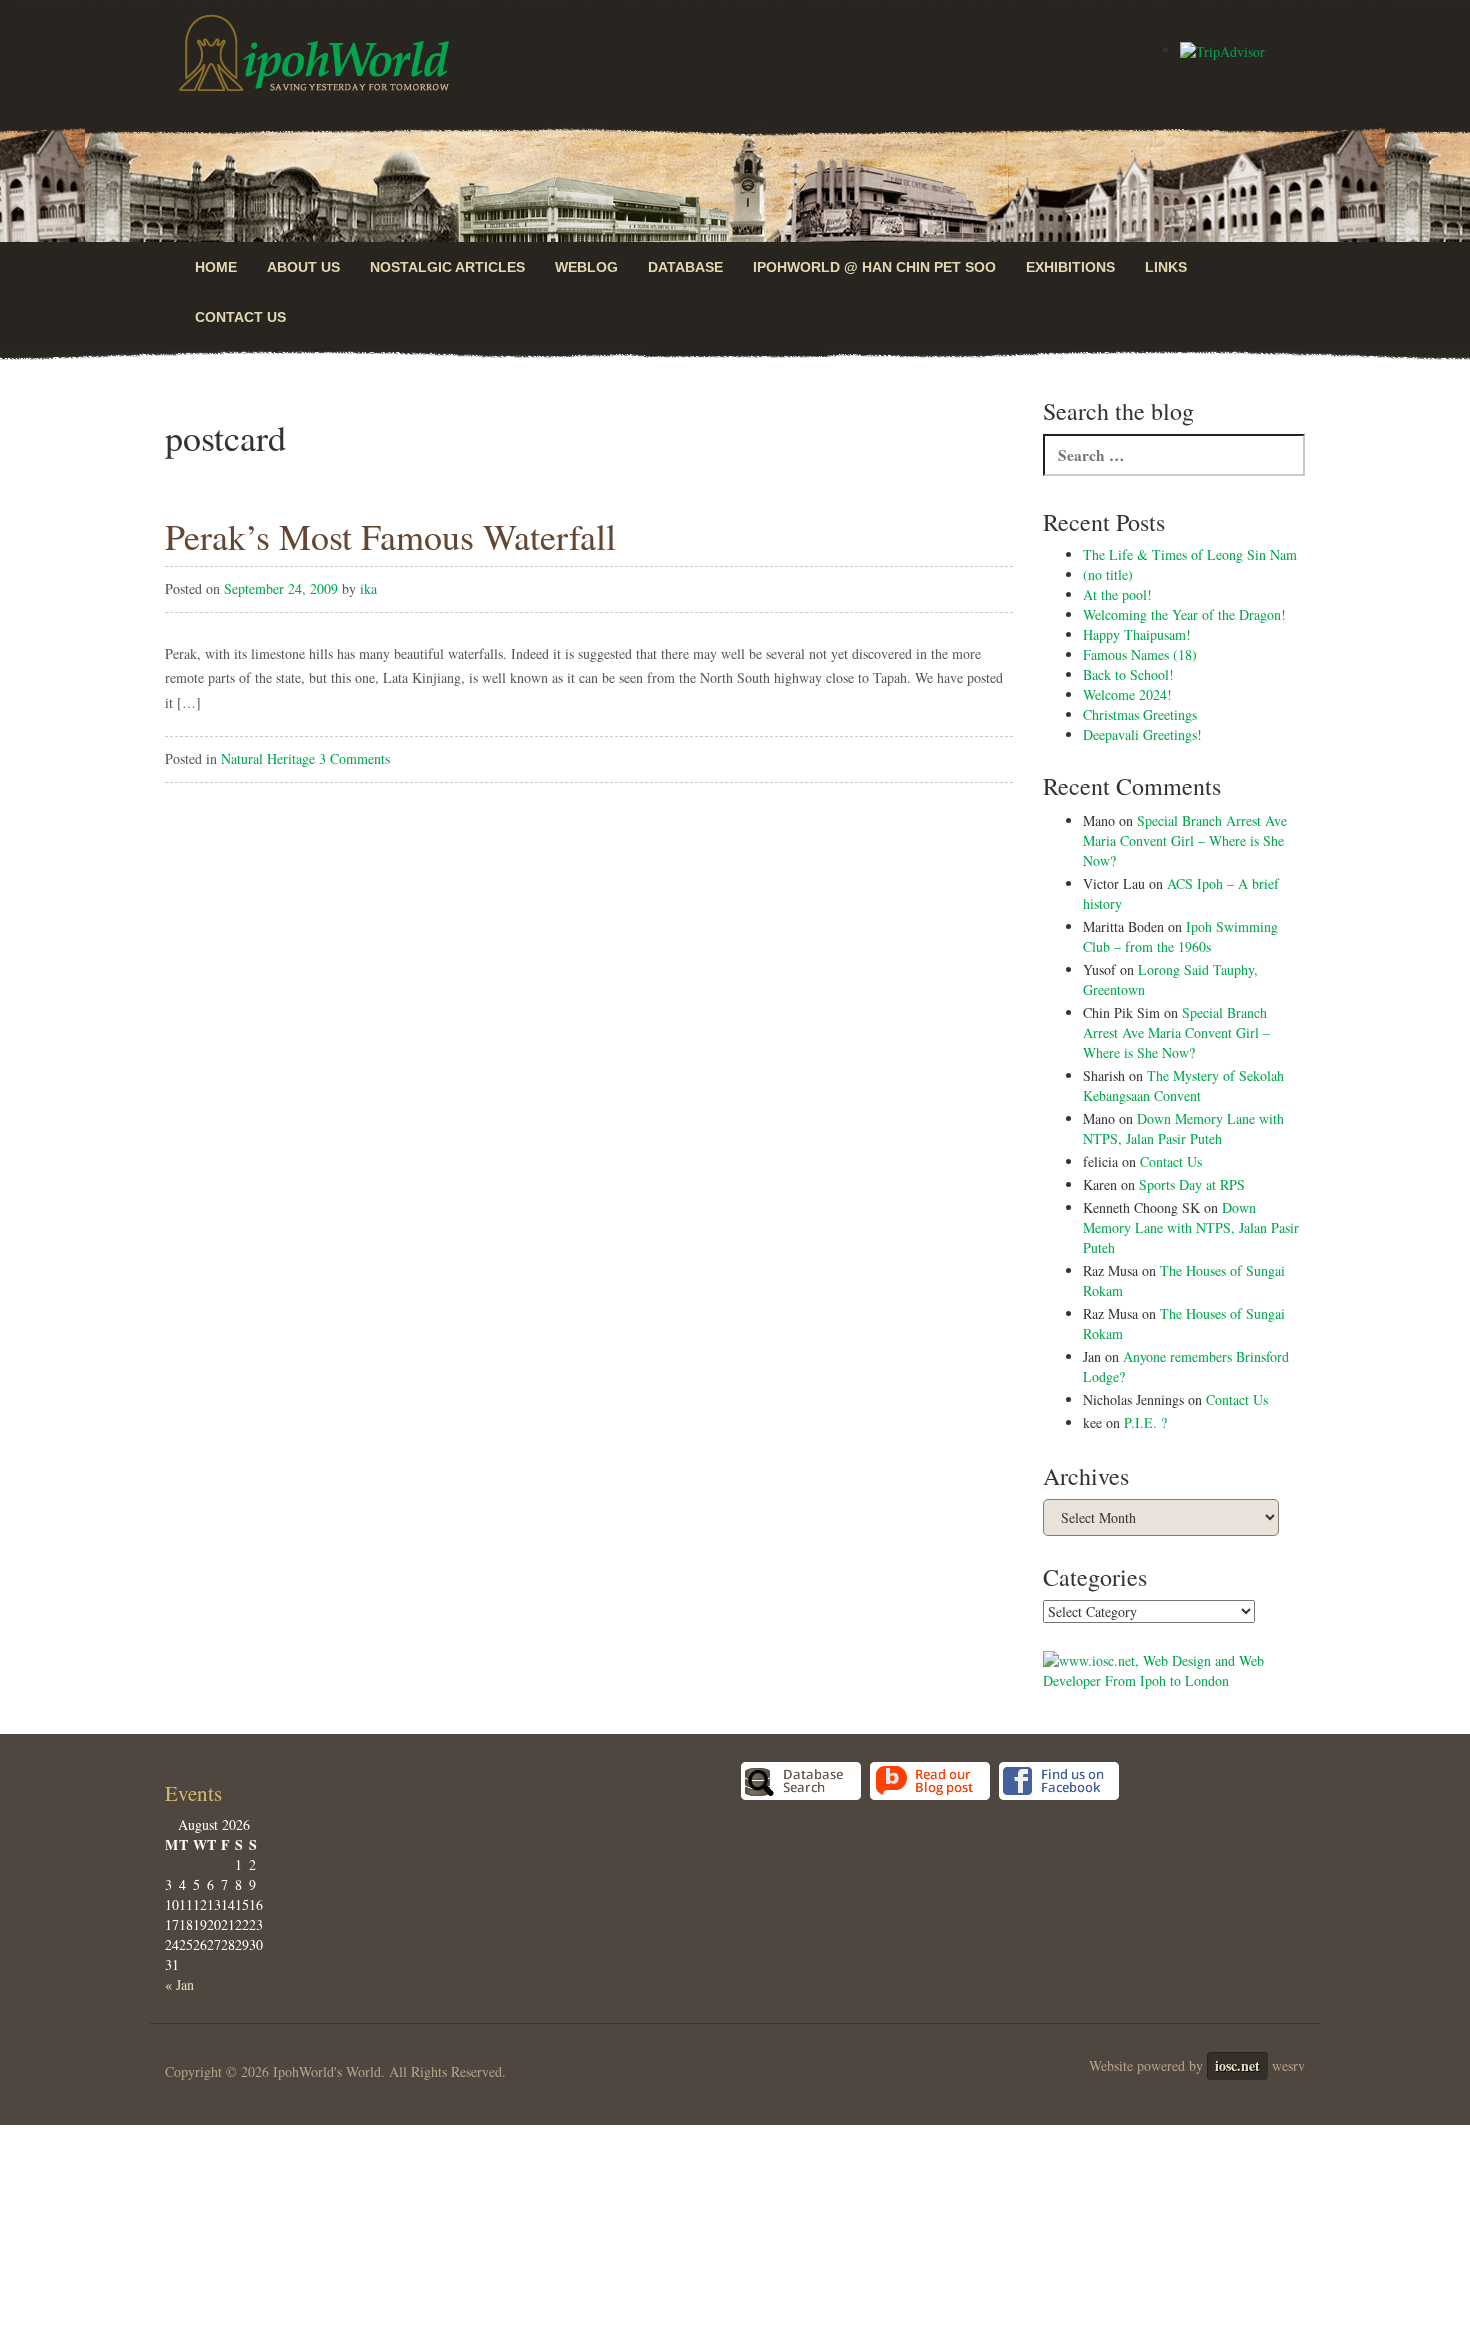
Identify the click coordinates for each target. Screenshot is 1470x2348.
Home (216, 267)
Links (1166, 267)
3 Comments (354, 758)
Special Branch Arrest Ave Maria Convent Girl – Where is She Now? (1185, 840)
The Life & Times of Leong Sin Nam (1190, 554)
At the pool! (1117, 594)
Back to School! (1128, 674)
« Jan (179, 1984)
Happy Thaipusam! (1137, 634)
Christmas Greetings (1140, 714)
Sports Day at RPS (1192, 1184)
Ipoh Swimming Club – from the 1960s (1180, 936)
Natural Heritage (268, 758)
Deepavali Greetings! (1142, 734)
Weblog (586, 267)
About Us (303, 267)
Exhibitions (1070, 267)
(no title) (1108, 574)
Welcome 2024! (1127, 694)
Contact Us (240, 317)
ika (368, 588)
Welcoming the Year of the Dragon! (1184, 614)
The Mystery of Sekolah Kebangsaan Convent (1183, 1085)
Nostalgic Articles (447, 267)
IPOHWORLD (314, 53)
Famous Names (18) (1140, 654)
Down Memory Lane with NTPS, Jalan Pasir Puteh (1183, 1128)
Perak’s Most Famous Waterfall (390, 536)
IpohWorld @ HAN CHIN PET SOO (874, 267)
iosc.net (1237, 2065)
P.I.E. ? (1145, 1422)
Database (685, 267)
